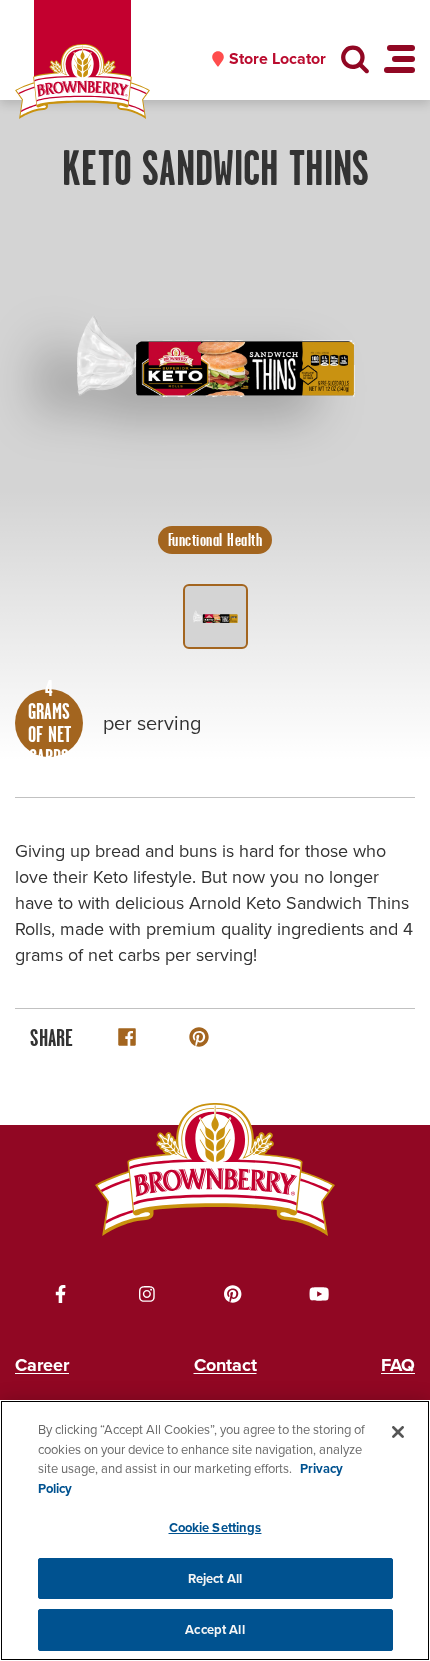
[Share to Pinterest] (199, 1037)
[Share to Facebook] (127, 1037)
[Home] (82, 81)
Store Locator (277, 59)
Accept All (214, 1629)
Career (42, 1365)
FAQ (398, 1365)
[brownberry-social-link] (61, 1294)
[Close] (398, 1432)
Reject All (215, 1578)
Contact (225, 1365)
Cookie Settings (215, 1527)
